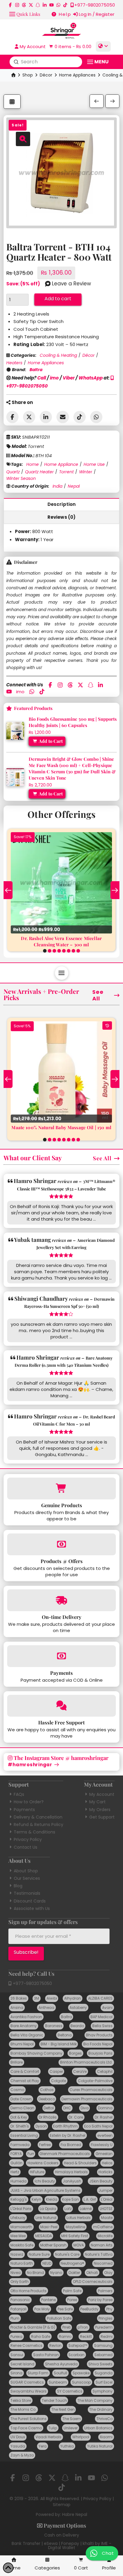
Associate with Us (32, 1908)
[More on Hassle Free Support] (61, 1706)
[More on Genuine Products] (61, 1488)
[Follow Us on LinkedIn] (45, 5)
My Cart (97, 1802)
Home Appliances (77, 75)
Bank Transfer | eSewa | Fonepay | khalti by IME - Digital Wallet (61, 2546)
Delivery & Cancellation (38, 1817)
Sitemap (62, 2505)
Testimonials (27, 1893)
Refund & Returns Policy (39, 1825)
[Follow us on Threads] (24, 5)
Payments (24, 1810)
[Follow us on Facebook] (10, 5)
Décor (46, 75)
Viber (69, 378)
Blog (18, 1886)
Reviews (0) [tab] (62, 517)
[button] (25, 14)
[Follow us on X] (31, 5)
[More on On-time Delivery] (61, 1600)
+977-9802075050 (32, 1983)
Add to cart (58, 299)
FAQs (19, 1794)
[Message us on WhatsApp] (58, 5)
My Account (102, 1794)
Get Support (102, 1817)
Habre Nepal (75, 2514)
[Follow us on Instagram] (17, 5)
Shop (28, 75)
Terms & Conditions (34, 1832)
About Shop (26, 1871)
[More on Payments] (61, 1656)
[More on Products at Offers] (61, 1544)
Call (42, 378)
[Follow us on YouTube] (51, 5)
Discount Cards (30, 1901)
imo (54, 378)
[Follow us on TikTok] (65, 5)
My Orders (100, 1810)
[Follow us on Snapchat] (38, 5)
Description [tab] (62, 504)
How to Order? (29, 1802)
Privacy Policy (28, 1839)
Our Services (27, 1878)
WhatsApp (91, 378)
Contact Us (26, 1847)
